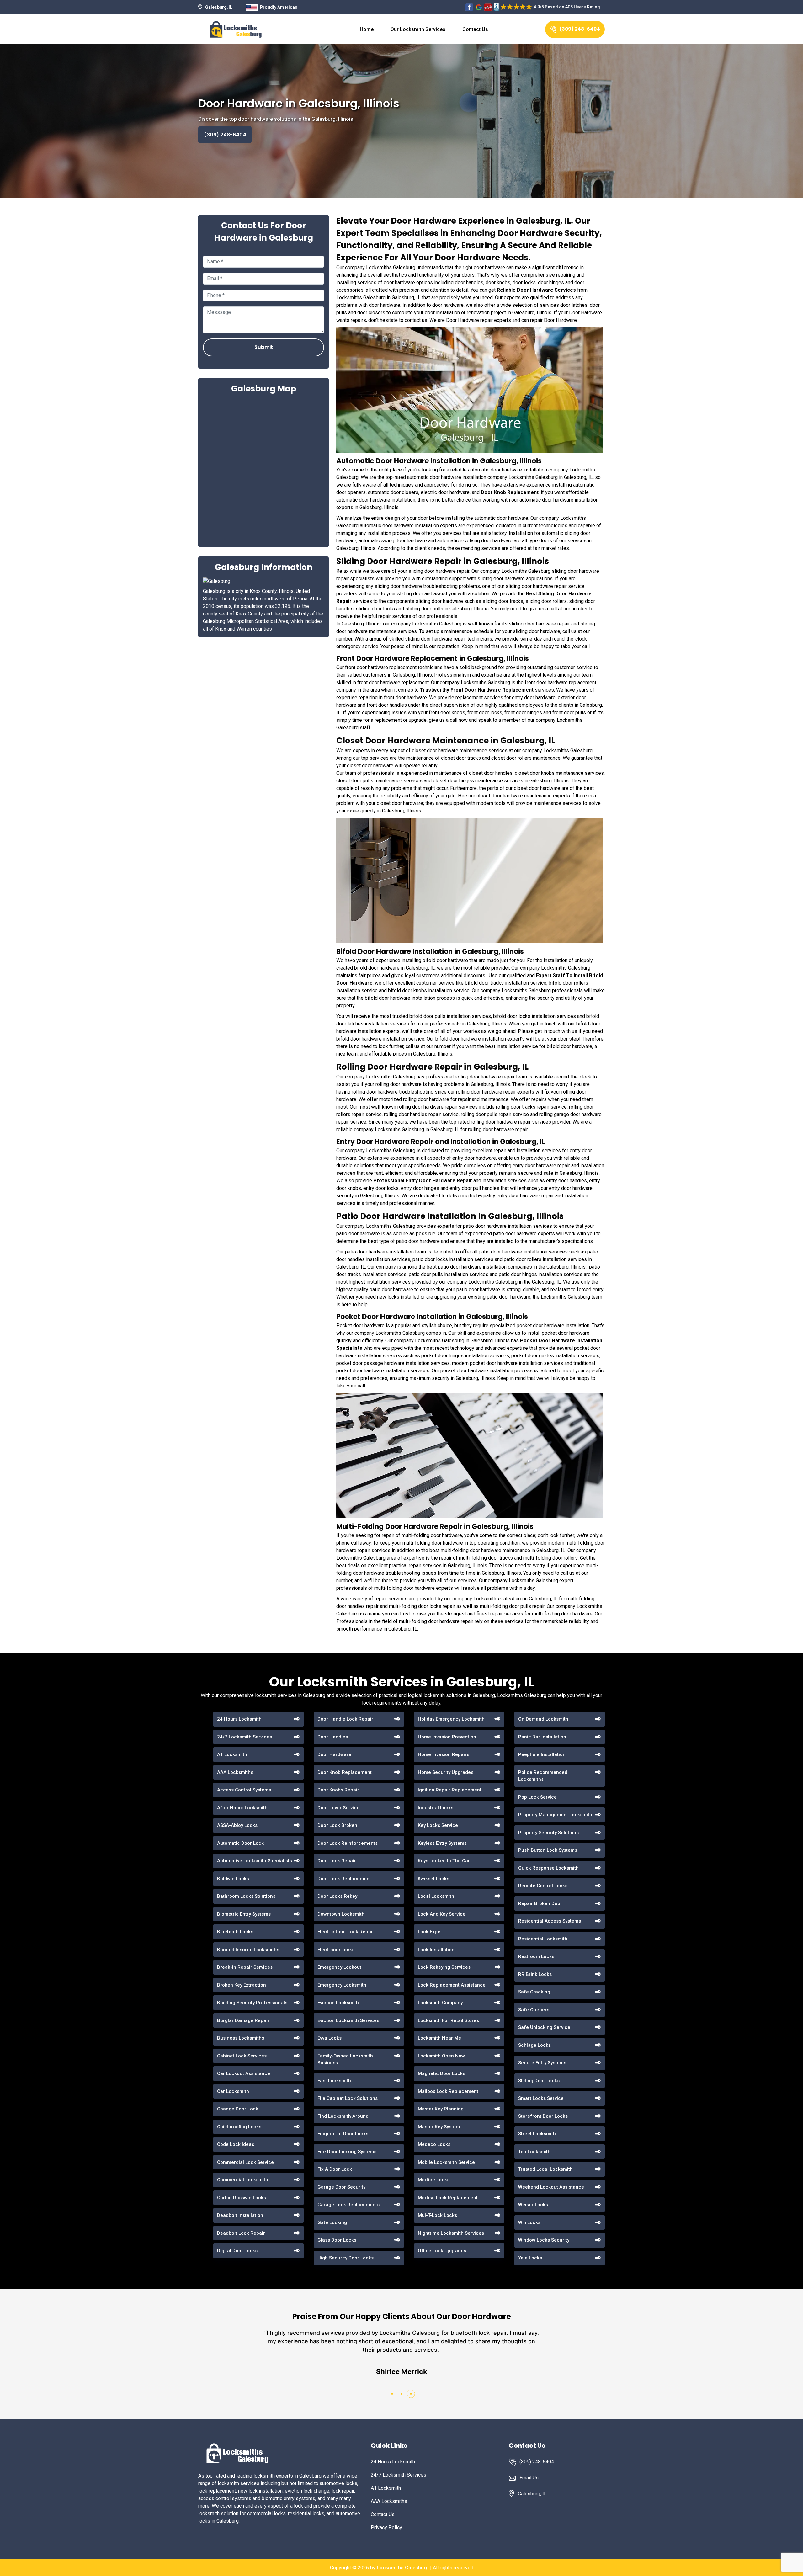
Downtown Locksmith (341, 1914)
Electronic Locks (336, 1950)
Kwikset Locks (433, 1879)
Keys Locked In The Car (444, 1861)
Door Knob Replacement (345, 1772)
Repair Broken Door (540, 1903)
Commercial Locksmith (243, 2180)
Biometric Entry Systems (244, 1914)
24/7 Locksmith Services (245, 1737)
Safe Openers (534, 2010)
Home (367, 29)
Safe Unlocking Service (544, 2027)
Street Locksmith (537, 2134)
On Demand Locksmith (543, 1719)
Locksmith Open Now (441, 2056)
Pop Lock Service (537, 1797)
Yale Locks (530, 2258)
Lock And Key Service (442, 1914)
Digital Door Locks (237, 2251)
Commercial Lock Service (245, 2162)
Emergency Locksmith (342, 1985)
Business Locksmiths (241, 2038)
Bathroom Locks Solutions (246, 1896)
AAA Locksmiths (235, 1772)
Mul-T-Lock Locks (437, 2215)
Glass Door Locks (337, 2240)
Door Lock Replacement (344, 1879)
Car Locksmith (233, 2091)
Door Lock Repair (337, 1861)
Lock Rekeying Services (444, 1967)
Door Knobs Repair (338, 1790)
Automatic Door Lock (240, 1843)
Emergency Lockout (339, 1967)
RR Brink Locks (535, 1974)
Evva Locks (330, 2038)
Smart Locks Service (541, 2098)
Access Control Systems (244, 1790)
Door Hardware (334, 1754)
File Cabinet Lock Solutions (348, 2098)
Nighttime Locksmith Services (451, 2233)
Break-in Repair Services (245, 1967)
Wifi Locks (529, 2222)
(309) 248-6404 (580, 29)
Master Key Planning (441, 2109)
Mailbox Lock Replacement (448, 2091)
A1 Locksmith (232, 1754)
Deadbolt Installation (240, 2215)
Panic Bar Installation (542, 1737)
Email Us (529, 2478)
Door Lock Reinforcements (348, 1843)
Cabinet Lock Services (242, 2056)
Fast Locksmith (334, 2081)
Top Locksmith (534, 2152)
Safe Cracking (534, 1992)
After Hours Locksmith (242, 1808)
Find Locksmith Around (343, 2116)
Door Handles (333, 1737)
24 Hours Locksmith (239, 1719)
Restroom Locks (536, 1956)
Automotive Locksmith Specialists (255, 1861)
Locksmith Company (440, 2003)
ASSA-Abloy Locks (237, 1825)
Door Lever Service (338, 1808)
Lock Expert (431, 1932)
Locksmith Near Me (439, 2038)
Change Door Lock (238, 2109)
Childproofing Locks (239, 2127)
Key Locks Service (438, 1825)
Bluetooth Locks (235, 1932)
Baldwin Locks (233, 1879)
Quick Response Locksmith (548, 1868)
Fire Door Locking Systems (347, 2152)
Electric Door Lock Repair (346, 1932)
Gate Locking (332, 2222)
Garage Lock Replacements (348, 2205)
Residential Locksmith (543, 1939)
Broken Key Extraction (242, 1985)
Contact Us (475, 29)
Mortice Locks (434, 2180)
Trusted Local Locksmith (545, 2169)
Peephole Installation (542, 1754)
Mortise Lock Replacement (448, 2198)
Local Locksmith (436, 1896)
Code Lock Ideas (236, 2144)
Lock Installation (436, 1950)
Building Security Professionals (252, 2003)
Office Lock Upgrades (442, 2251)
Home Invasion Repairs (444, 1754)
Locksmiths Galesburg (403, 2568)
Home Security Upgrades (446, 1772)
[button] (392, 2394)
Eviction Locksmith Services (348, 2020)
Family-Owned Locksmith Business (345, 2060)
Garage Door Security (341, 2187)
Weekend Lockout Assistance (551, 2187)
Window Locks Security (544, 2240)
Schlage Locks (534, 2045)
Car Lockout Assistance (244, 2073)
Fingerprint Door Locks (343, 2134)
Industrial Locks (436, 1808)
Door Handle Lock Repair (345, 1719)
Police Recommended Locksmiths (543, 1776)
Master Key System (439, 2127)
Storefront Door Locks (543, 2116)
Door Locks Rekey (337, 1896)
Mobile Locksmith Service (446, 2162)
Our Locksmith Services (418, 29)
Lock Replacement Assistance (452, 1985)
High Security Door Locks (346, 2258)
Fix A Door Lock (335, 2169)
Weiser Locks (533, 2205)
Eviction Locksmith (338, 2003)
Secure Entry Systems (542, 2063)
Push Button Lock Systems (548, 1850)
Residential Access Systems (550, 1921)
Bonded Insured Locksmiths (248, 1950)
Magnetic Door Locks (441, 2073)
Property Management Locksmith (555, 1815)
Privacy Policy (386, 2528)
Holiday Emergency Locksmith (451, 1719)
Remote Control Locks (543, 1886)
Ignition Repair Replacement (450, 1790)
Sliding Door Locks (539, 2081)
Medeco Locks (434, 2144)
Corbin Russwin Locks (242, 2198)
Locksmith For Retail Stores (448, 2020)
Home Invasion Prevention (447, 1737)
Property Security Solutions (548, 1833)
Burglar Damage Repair (243, 2020)
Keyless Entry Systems (442, 1843)
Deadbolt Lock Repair (241, 2233)
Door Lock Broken (337, 1825)
